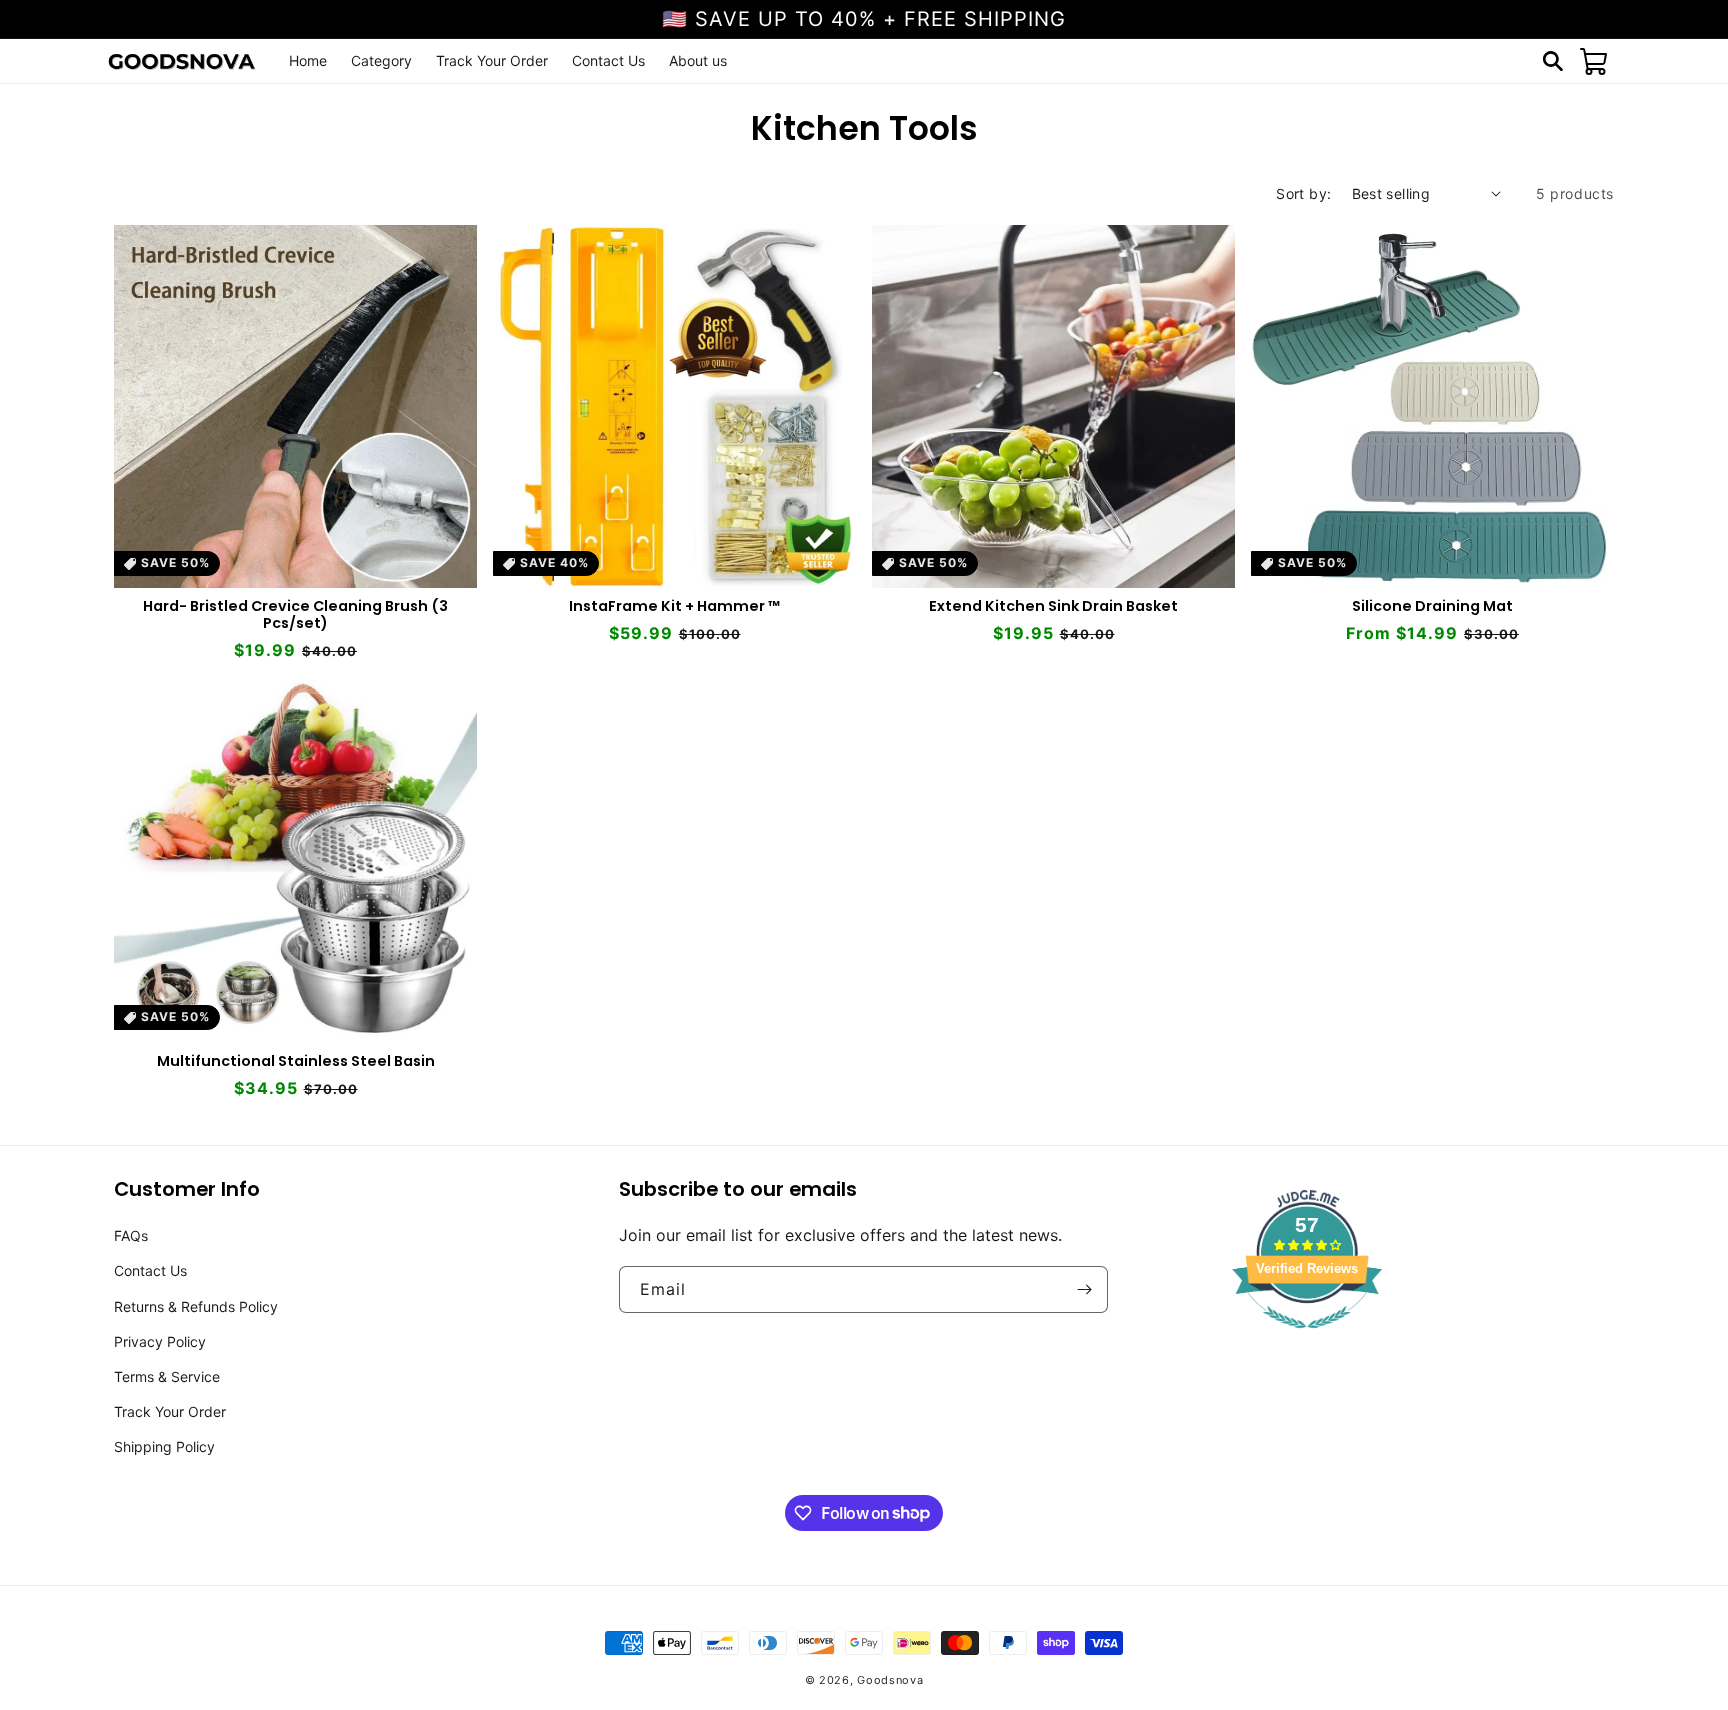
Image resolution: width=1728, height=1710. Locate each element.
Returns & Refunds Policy (196, 1306)
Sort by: (1303, 193)
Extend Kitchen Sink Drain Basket (1053, 606)
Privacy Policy (160, 1341)
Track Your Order (170, 1411)
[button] (1553, 61)
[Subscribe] (1085, 1289)
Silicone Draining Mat (1432, 606)
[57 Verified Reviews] (1307, 1338)
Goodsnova (890, 1680)
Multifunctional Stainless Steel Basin (296, 1061)
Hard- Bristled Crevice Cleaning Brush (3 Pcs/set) (295, 615)
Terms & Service (167, 1376)
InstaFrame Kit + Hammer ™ (674, 606)
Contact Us (150, 1270)
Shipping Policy (164, 1446)
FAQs (131, 1235)
